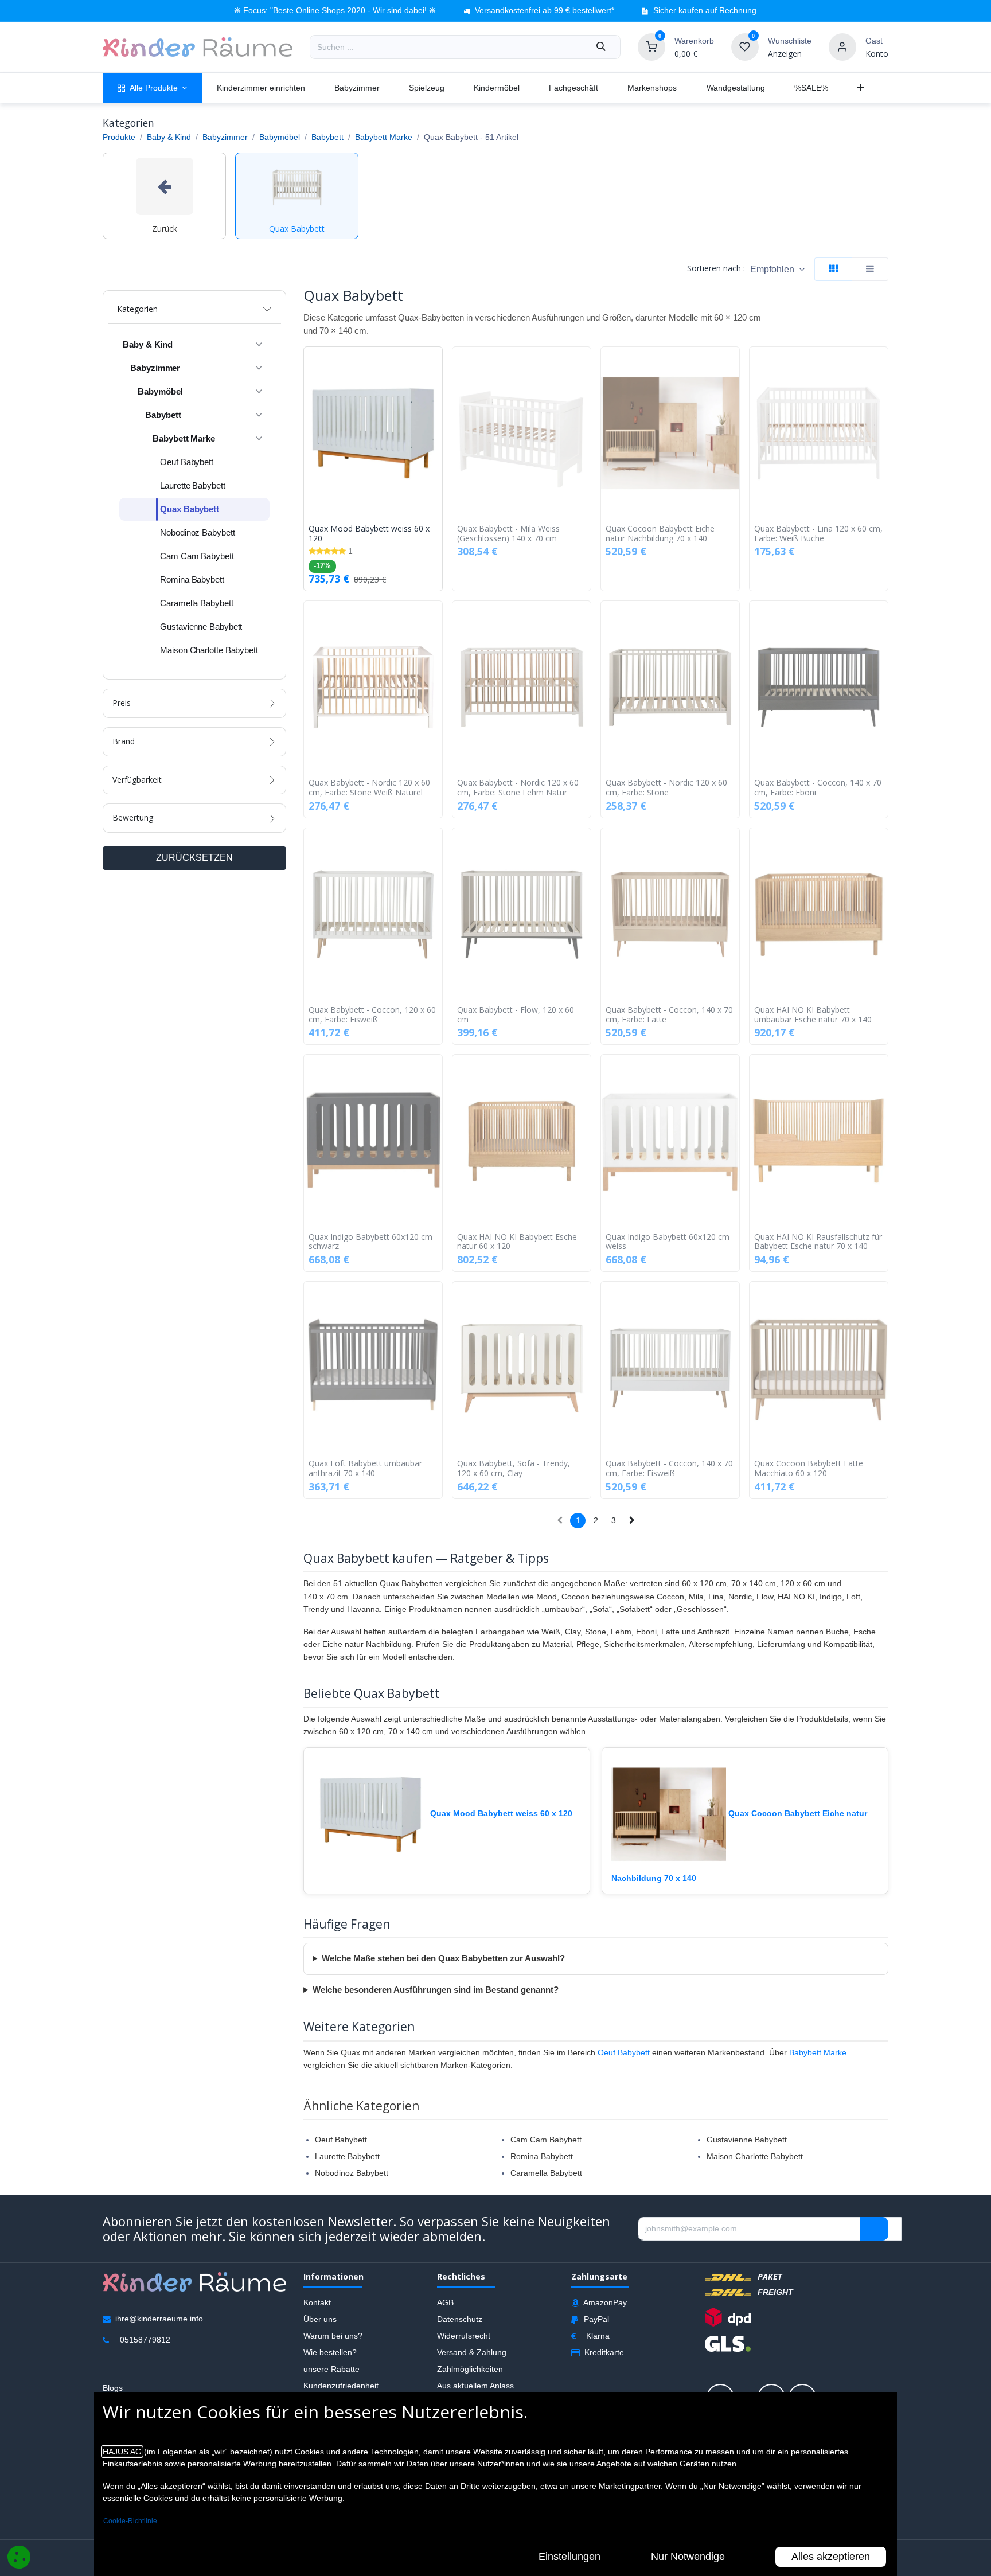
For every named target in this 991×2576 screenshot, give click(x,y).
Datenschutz (460, 2319)
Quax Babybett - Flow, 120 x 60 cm (516, 1015)
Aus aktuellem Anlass (475, 2386)
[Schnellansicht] (436, 364)
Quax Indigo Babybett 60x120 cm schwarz (370, 1242)
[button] (777, 269)
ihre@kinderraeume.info (159, 2319)
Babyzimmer (225, 137)
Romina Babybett (542, 2156)
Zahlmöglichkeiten (470, 2369)
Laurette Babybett (347, 2156)
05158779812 (145, 2340)
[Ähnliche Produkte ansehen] (436, 416)
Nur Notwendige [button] (688, 2557)
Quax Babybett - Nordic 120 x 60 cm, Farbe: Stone (666, 788)
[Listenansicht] (870, 269)
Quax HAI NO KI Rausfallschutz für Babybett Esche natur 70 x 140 (818, 1242)
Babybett (327, 137)
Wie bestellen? (330, 2352)
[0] (651, 46)
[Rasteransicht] (833, 269)
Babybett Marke (384, 137)
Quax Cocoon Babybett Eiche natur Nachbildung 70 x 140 (660, 534)
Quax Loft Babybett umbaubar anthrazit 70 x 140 (365, 1469)
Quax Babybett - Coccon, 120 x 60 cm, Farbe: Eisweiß (372, 1015)
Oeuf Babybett (624, 2052)
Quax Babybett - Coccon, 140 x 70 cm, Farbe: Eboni (818, 788)
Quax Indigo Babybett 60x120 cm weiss (668, 1242)
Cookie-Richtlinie (130, 2521)
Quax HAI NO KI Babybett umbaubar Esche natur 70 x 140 (813, 1015)
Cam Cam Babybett (546, 2140)
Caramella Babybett (546, 2173)
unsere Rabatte (331, 2369)
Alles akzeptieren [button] (831, 2557)
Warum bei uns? (333, 2336)
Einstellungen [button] (569, 2557)
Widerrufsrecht (464, 2336)
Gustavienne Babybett (747, 2140)
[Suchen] (601, 47)
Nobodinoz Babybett (352, 2173)
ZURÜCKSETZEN (194, 858)
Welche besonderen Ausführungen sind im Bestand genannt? (436, 1990)
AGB (445, 2302)
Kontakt (317, 2302)
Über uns (320, 2319)
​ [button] (874, 2229)
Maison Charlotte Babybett (755, 2156)
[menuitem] (152, 88)
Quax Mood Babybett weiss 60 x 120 (369, 534)
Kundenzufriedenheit (341, 2386)
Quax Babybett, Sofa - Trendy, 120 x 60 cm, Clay (514, 1469)
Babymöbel (280, 137)
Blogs (113, 2388)
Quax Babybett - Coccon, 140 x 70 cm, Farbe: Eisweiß (669, 1469)
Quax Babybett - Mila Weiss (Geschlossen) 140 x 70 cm (508, 534)
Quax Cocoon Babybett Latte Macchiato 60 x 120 (809, 1469)
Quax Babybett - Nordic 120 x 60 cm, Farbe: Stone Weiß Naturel (369, 788)
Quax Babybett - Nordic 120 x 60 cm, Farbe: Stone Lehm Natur (518, 788)
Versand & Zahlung (472, 2352)
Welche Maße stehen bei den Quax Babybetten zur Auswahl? (443, 1958)
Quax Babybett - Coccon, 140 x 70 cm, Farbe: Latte (669, 1015)
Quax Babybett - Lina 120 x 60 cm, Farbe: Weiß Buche (818, 534)
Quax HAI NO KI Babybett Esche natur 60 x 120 (517, 1242)
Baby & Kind (169, 137)
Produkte (119, 137)
